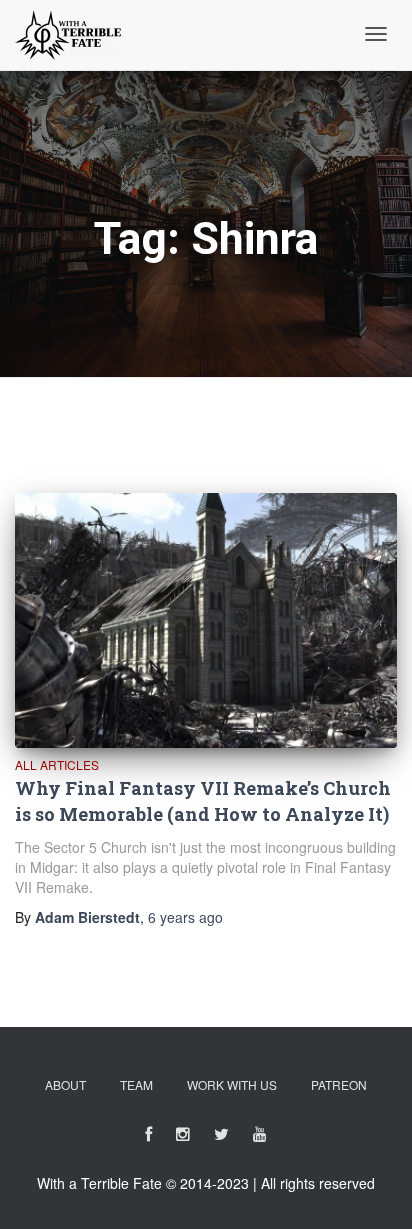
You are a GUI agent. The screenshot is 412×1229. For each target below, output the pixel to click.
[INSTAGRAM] (183, 1137)
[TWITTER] (221, 1137)
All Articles (57, 764)
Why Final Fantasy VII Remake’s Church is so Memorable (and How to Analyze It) (203, 800)
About (65, 1084)
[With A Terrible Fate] (68, 35)
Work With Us (232, 1084)
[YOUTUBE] (260, 1137)
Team (136, 1084)
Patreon (339, 1084)
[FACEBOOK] (148, 1137)
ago (185, 917)
